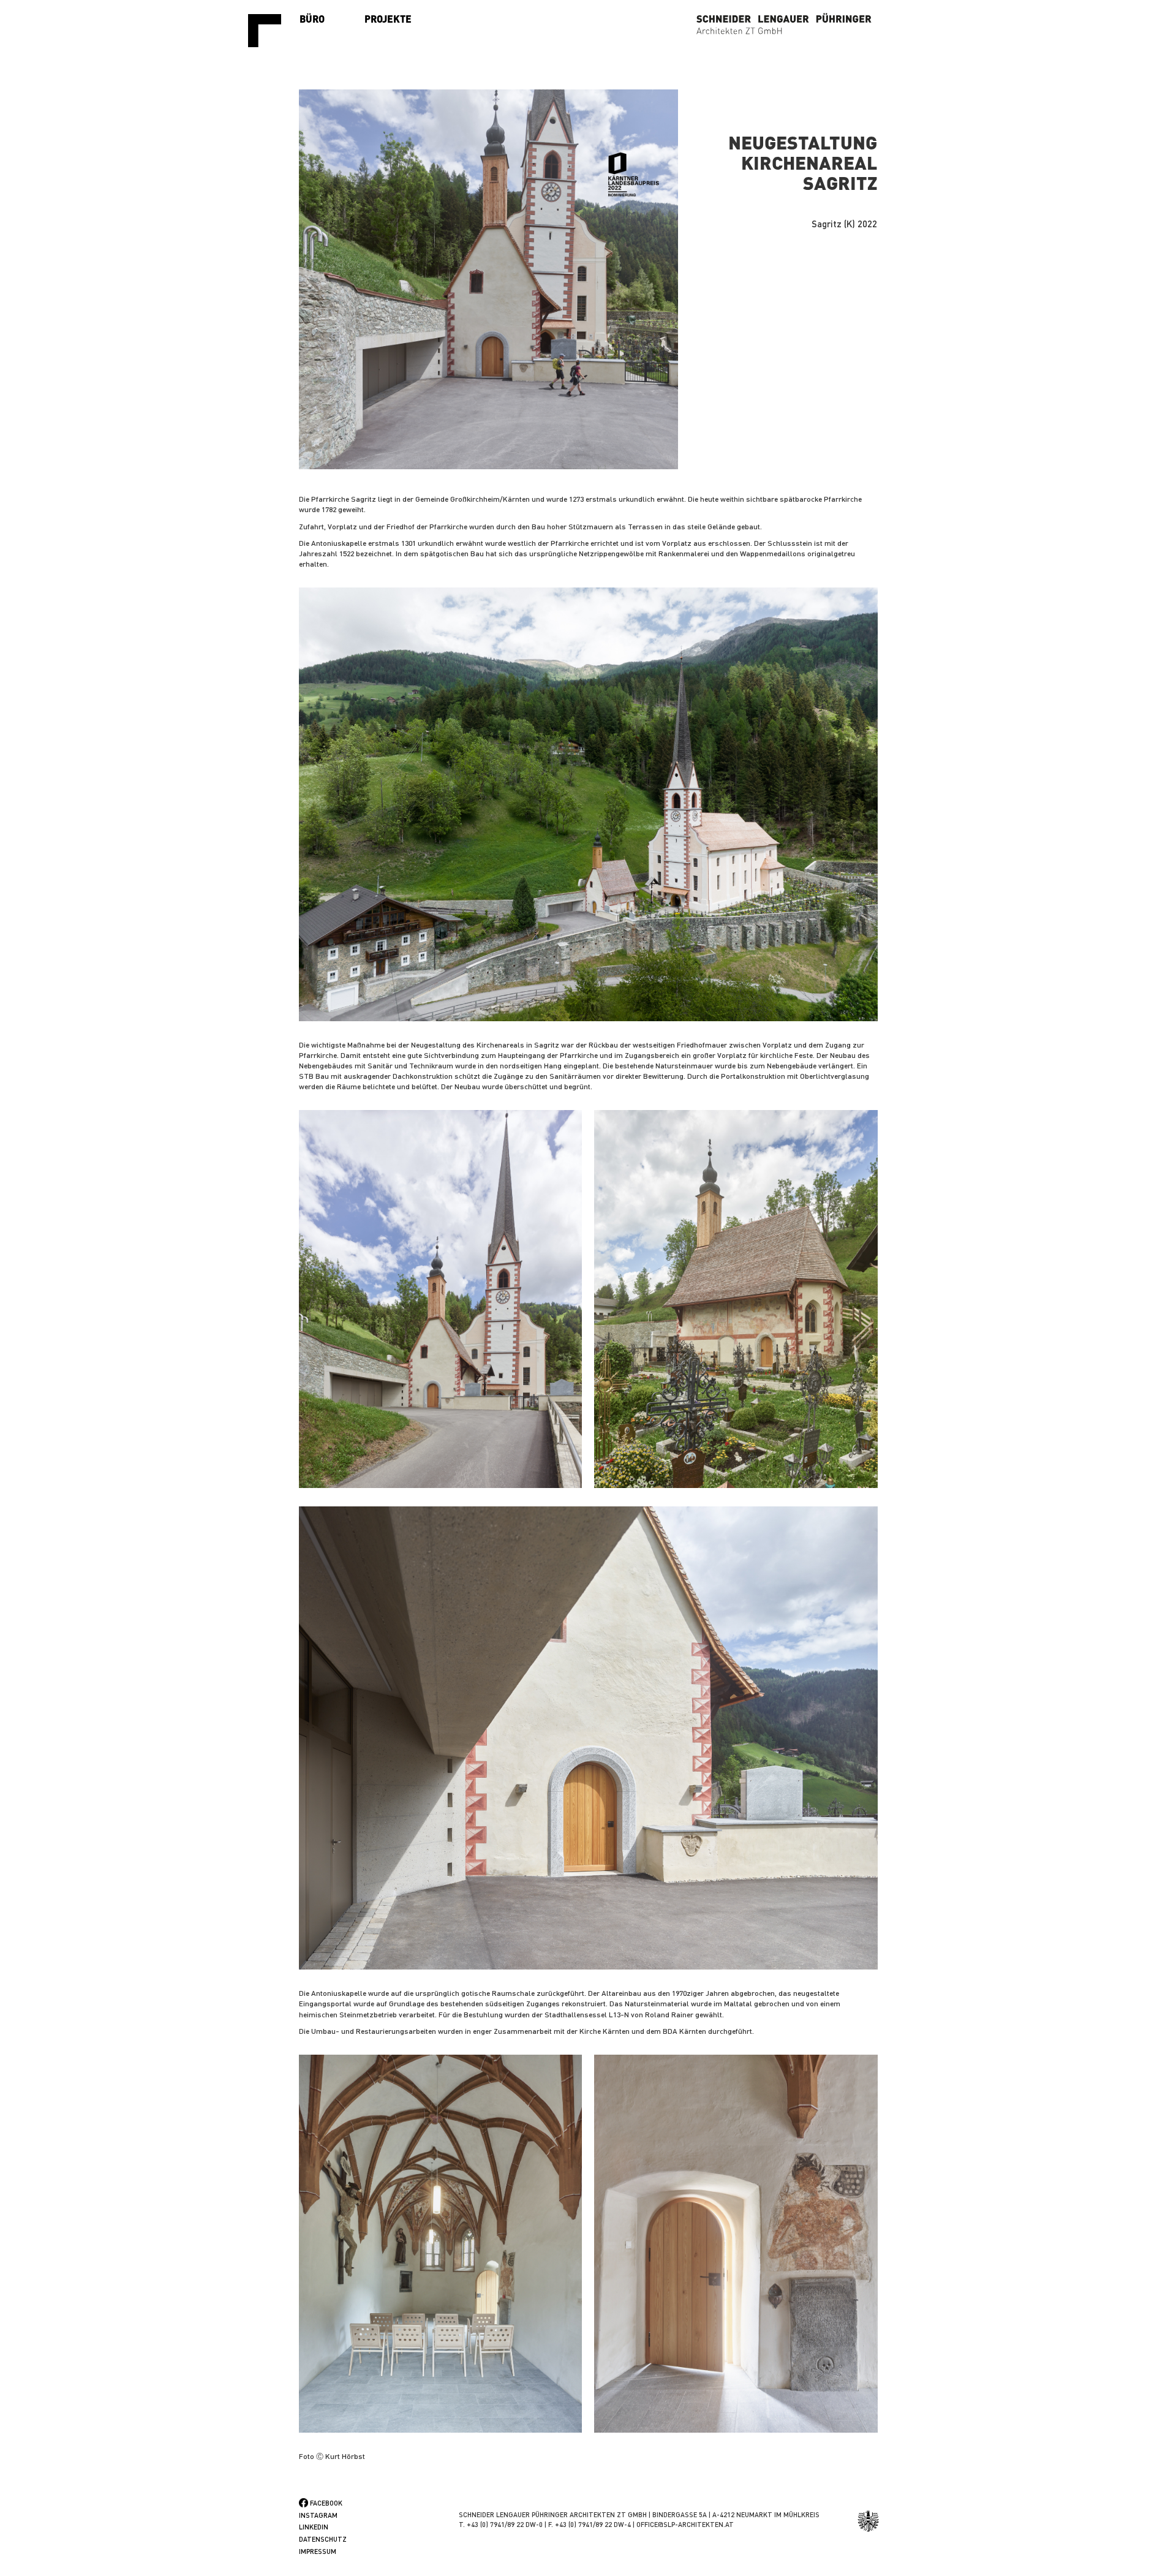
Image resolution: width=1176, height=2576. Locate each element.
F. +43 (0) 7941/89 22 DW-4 (590, 2525)
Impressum (318, 2551)
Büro (312, 19)
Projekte (388, 19)
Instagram (318, 2515)
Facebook (326, 2503)
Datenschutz (323, 2539)
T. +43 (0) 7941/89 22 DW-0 (501, 2525)
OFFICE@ (650, 2525)
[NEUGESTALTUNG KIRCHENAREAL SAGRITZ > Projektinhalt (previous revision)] (588, 804)
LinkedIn (314, 2527)
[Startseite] (269, 31)
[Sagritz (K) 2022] (489, 279)
